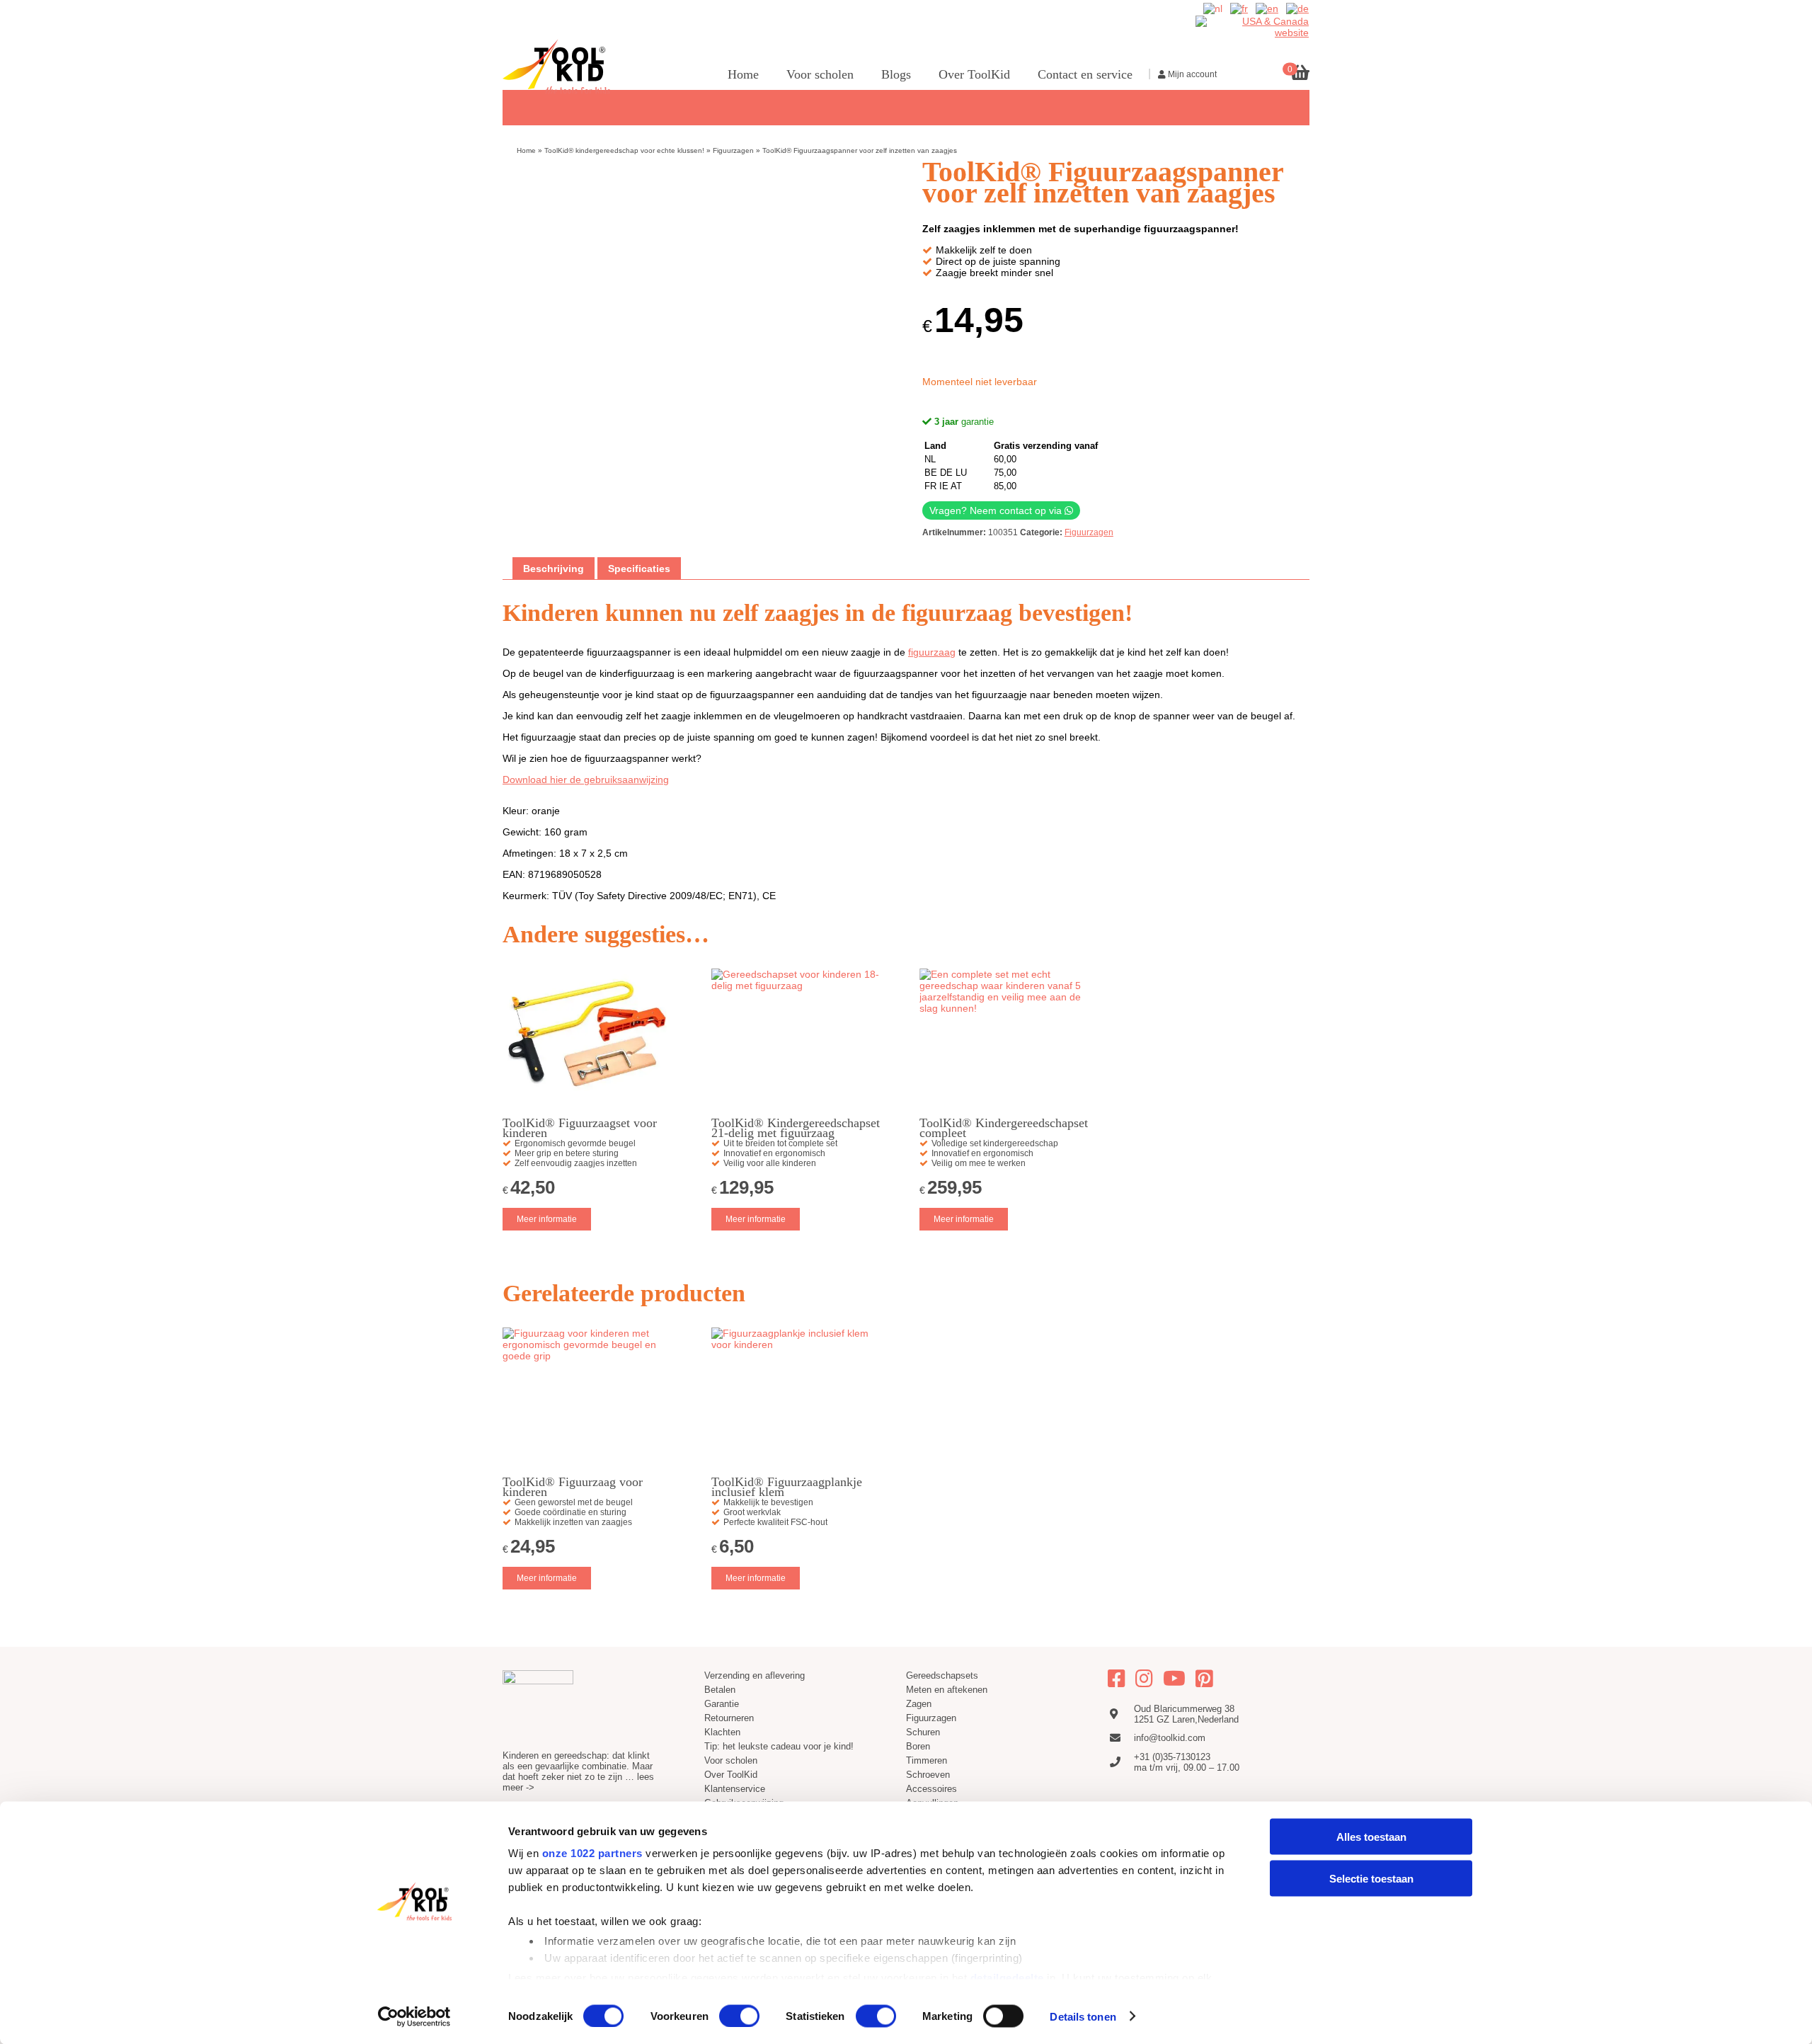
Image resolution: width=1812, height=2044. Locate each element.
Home (743, 74)
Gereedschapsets (1363, 106)
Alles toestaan (1371, 1837)
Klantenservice (735, 1789)
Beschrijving (554, 569)
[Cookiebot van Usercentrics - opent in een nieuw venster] (414, 2016)
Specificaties (639, 569)
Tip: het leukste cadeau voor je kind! (779, 1746)
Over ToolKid (974, 74)
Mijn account (1191, 74)
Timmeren (1703, 106)
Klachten (722, 1732)
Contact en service (1085, 74)
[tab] (554, 569)
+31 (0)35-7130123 (1172, 1757)
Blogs (896, 74)
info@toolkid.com (1170, 1738)
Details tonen (1083, 2016)
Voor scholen (820, 74)
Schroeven (928, 1775)
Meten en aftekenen (947, 1690)
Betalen (720, 1690)
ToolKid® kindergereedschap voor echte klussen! (624, 150)
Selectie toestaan (1371, 1878)
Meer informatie (547, 1219)
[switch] (739, 2016)
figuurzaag (932, 652)
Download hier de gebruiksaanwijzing (586, 780)
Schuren (1585, 106)
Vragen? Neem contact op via (997, 510)
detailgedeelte (1007, 1977)
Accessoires (931, 1789)
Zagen (1443, 106)
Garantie (722, 1704)
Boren (1641, 106)
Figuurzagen (1512, 106)
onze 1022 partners (592, 1853)
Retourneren (729, 1718)
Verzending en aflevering (755, 1675)
